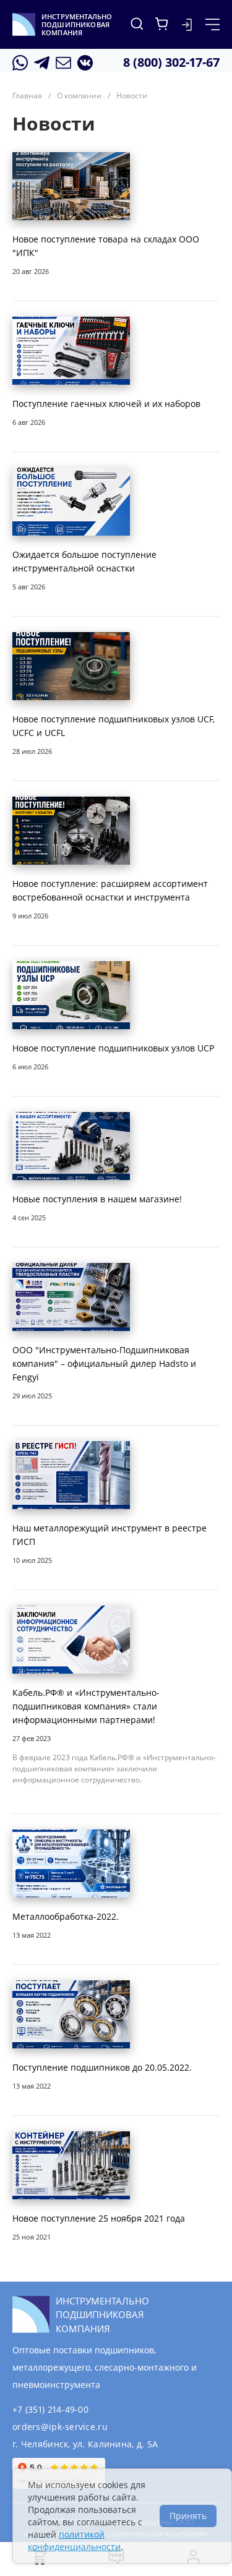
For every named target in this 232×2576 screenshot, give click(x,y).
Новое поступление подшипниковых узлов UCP (113, 1048)
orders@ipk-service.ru (60, 2427)
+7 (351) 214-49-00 (50, 2409)
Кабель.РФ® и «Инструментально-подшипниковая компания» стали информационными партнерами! (86, 1706)
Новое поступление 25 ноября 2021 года (99, 2218)
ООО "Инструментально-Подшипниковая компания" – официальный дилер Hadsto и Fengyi (104, 1363)
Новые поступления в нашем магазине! (97, 1199)
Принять (188, 2516)
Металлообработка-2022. (66, 1916)
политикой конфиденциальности (74, 2540)
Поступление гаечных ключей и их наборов (106, 404)
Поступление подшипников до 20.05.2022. (102, 2067)
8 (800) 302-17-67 (171, 62)
